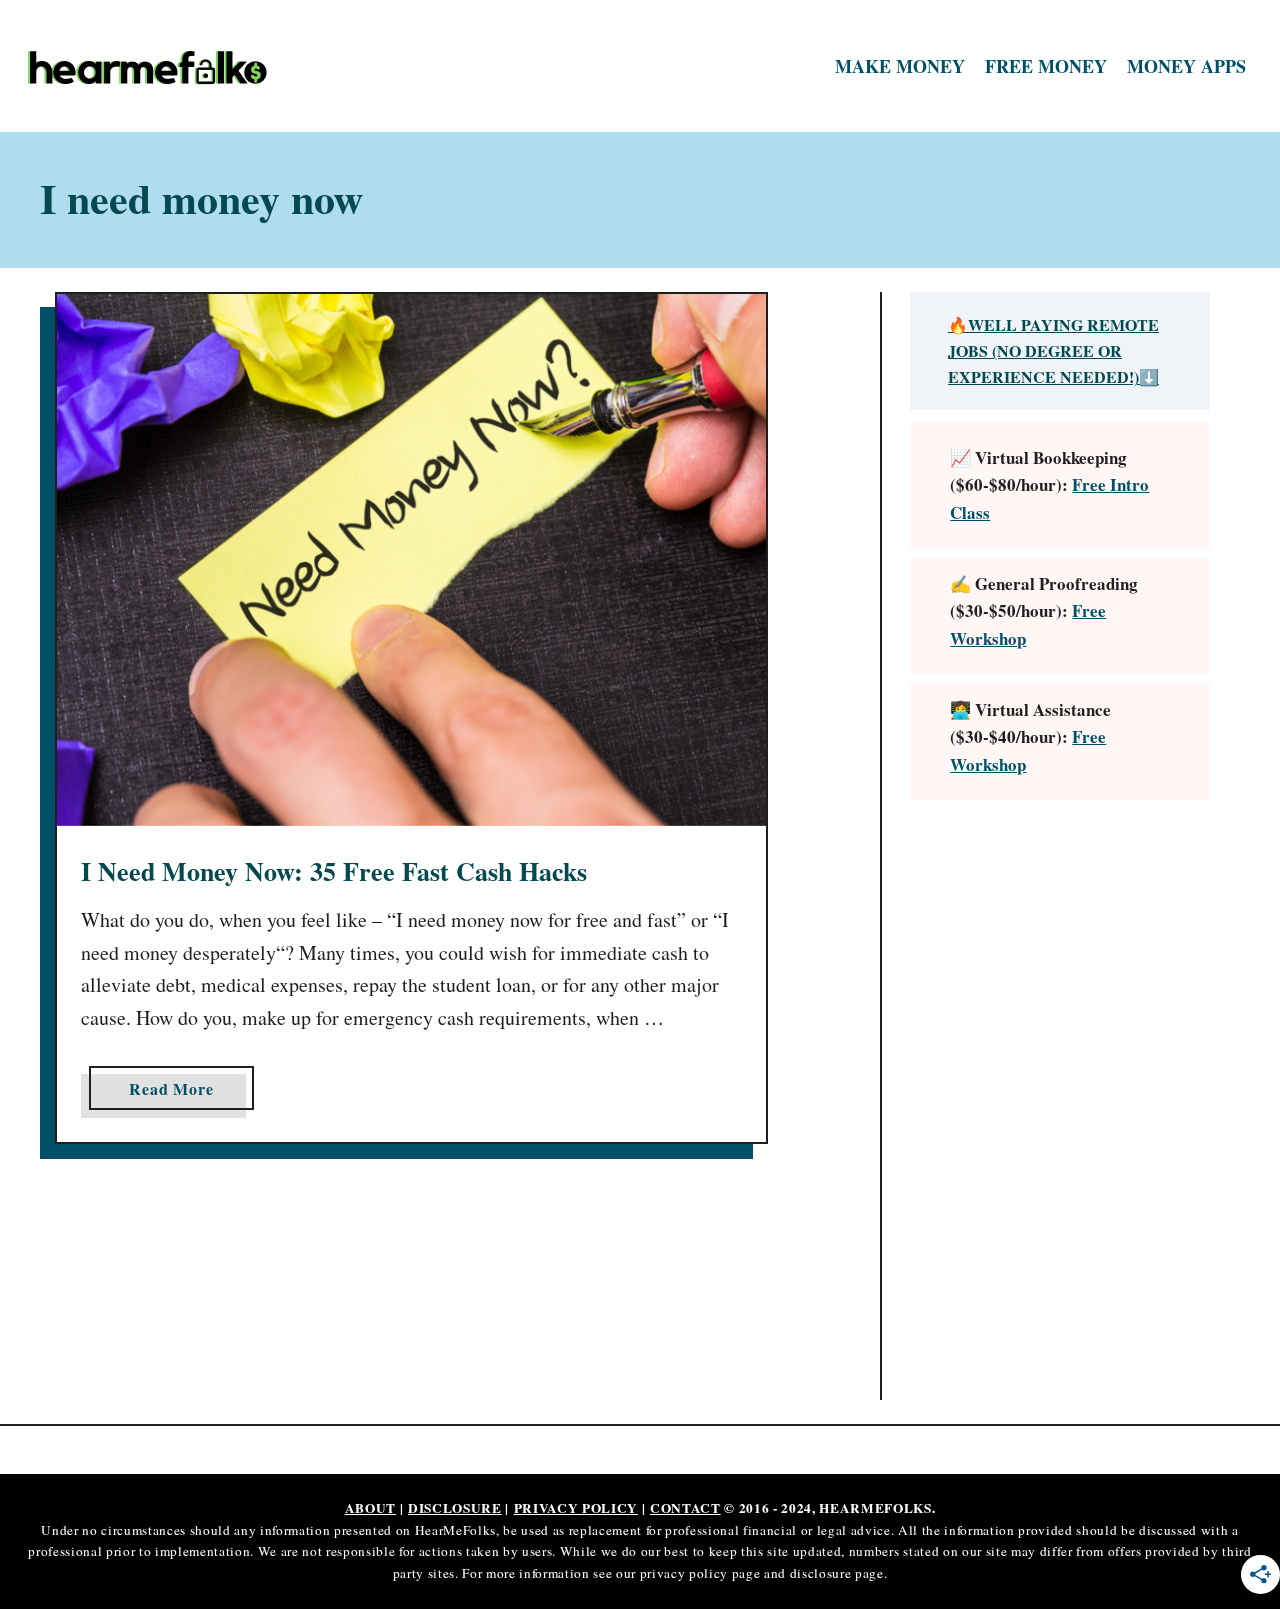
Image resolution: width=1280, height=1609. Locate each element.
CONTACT (685, 1508)
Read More (178, 1093)
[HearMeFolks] (169, 66)
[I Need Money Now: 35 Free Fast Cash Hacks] (411, 560)
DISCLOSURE (455, 1508)
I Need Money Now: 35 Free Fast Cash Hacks (334, 871)
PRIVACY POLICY (576, 1508)
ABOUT (370, 1508)
